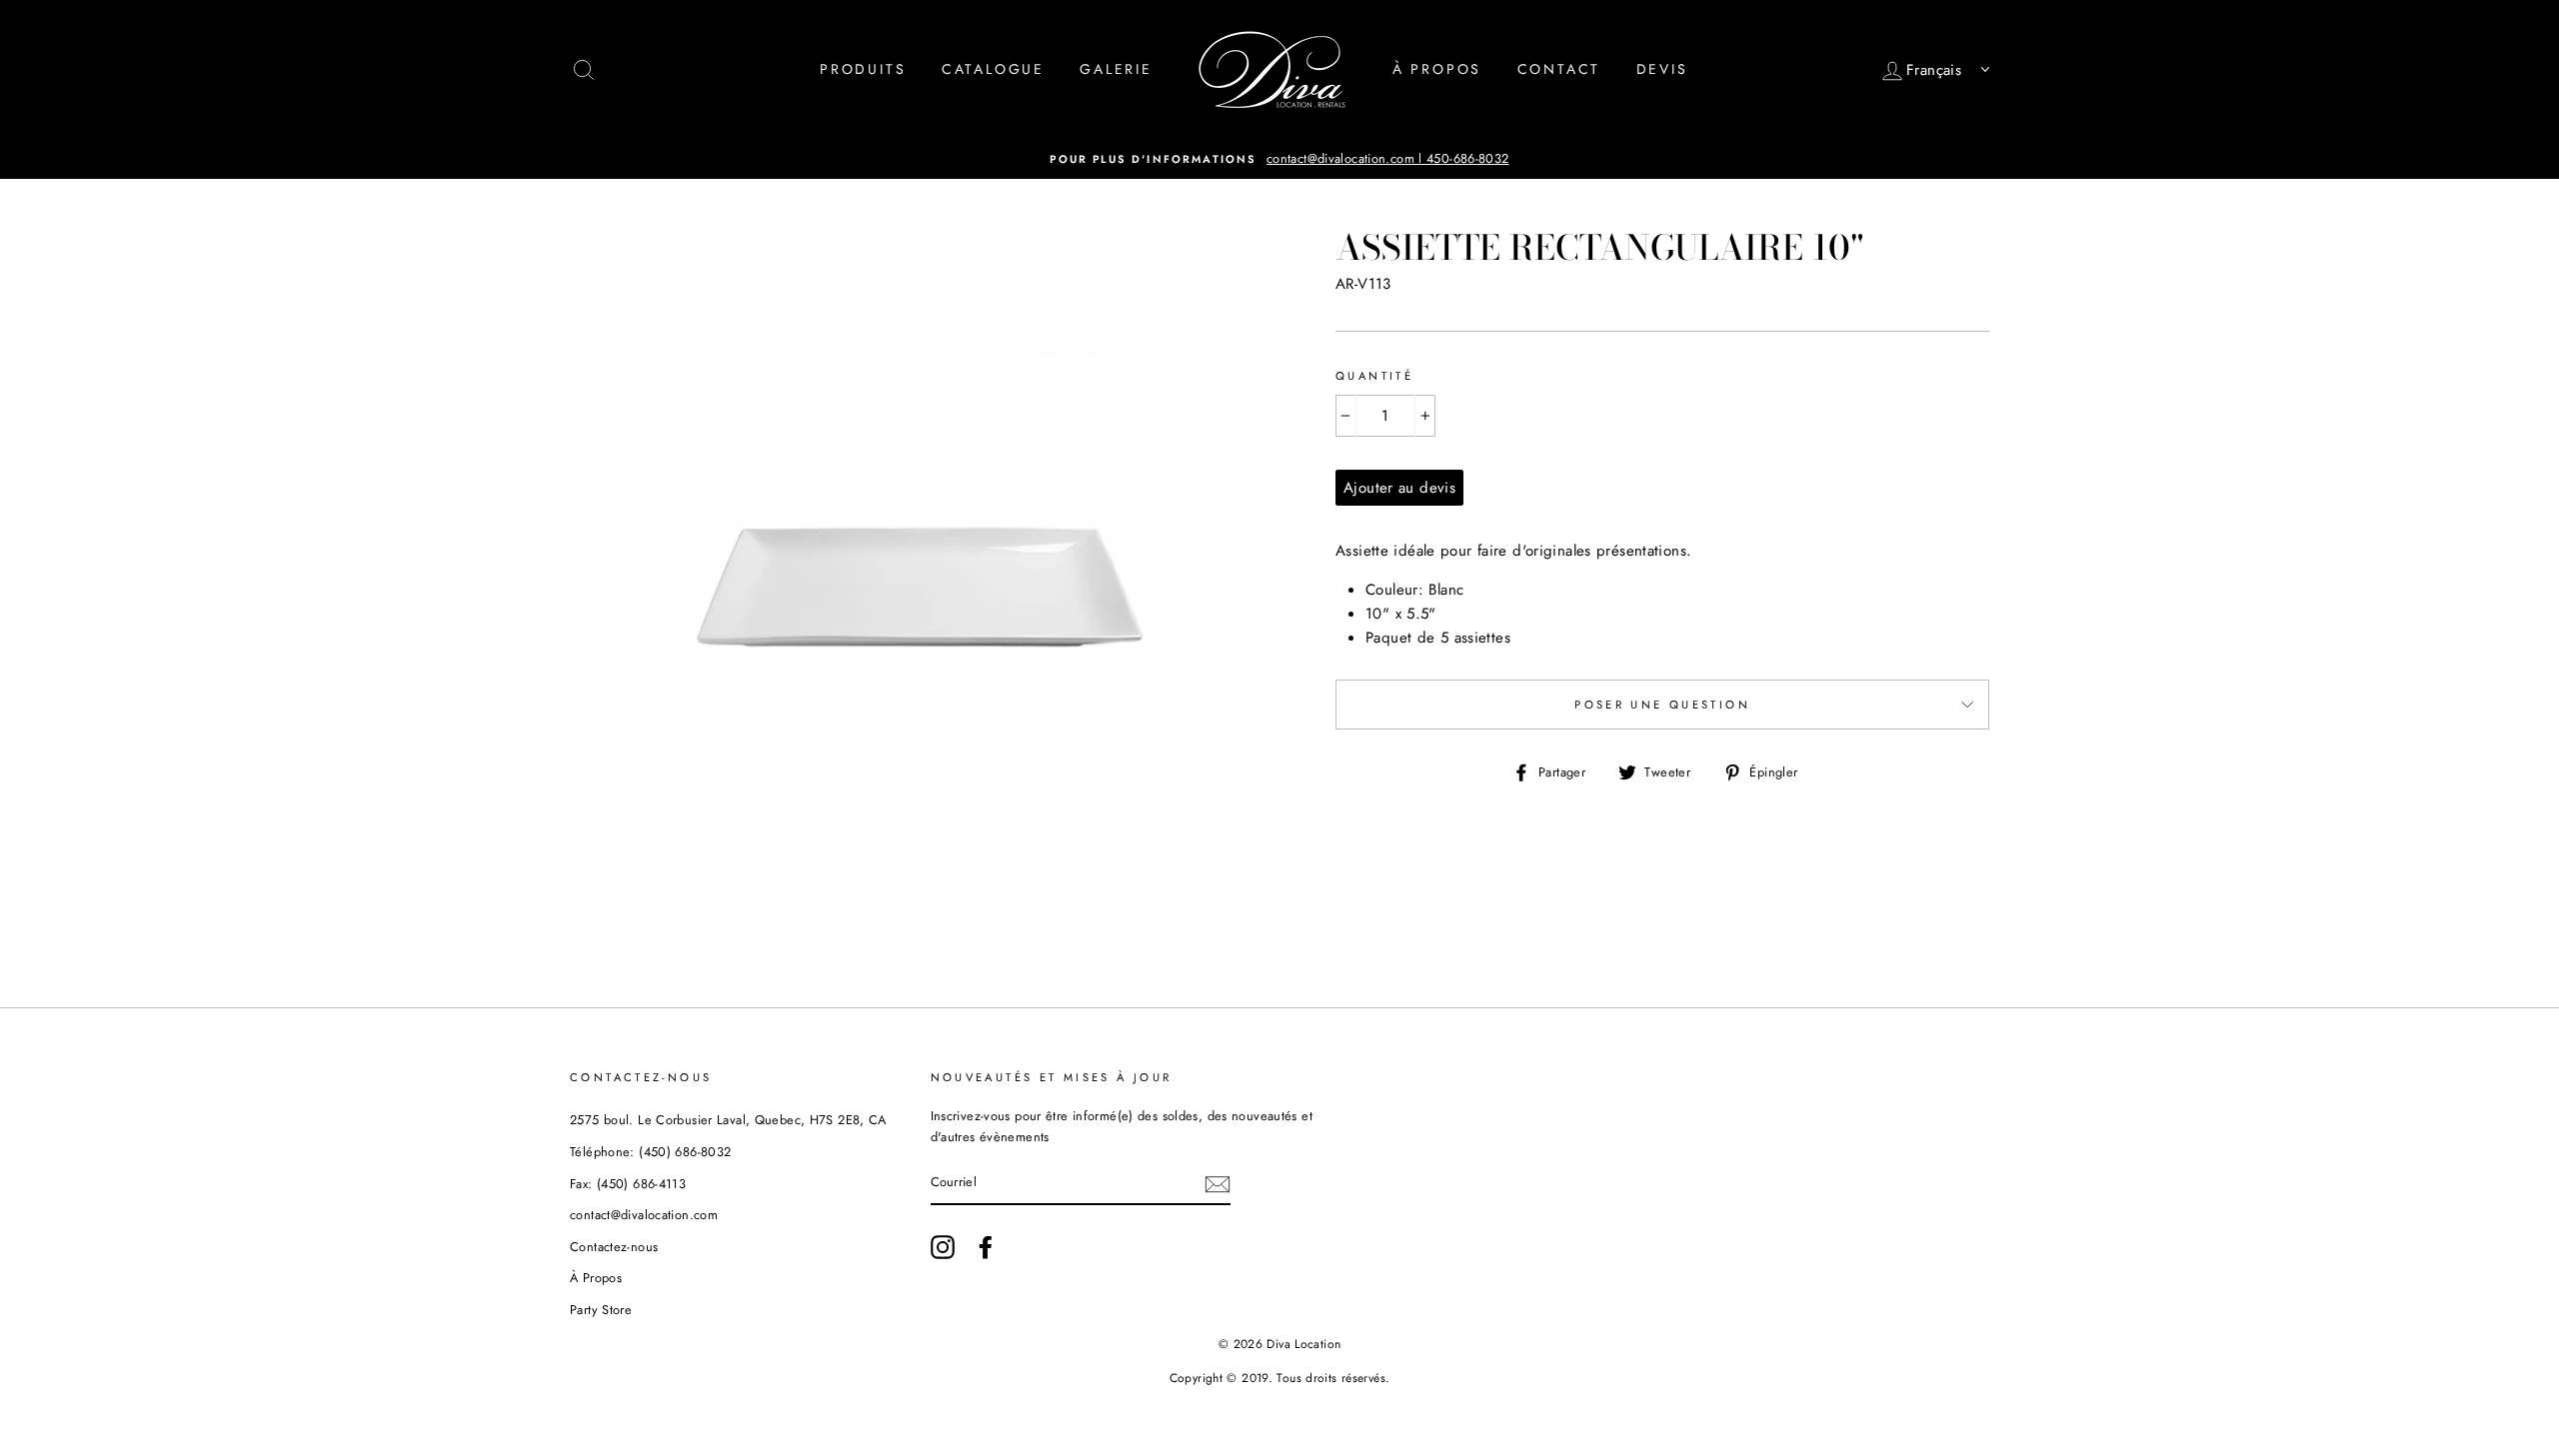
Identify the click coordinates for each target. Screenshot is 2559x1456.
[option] (1279, 159)
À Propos (1437, 69)
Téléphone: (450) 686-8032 (650, 1152)
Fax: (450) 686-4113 (628, 1184)
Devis (1662, 69)
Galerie (1116, 69)
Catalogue (993, 69)
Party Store (601, 1310)
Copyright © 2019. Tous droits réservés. (1280, 1378)
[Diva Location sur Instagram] (943, 1247)
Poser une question (1662, 705)
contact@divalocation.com (644, 1215)
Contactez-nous (614, 1247)
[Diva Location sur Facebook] (986, 1247)
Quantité (1374, 376)
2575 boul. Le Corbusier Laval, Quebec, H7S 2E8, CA (728, 1120)
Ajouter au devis (1399, 488)
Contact (1559, 69)
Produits (863, 69)
